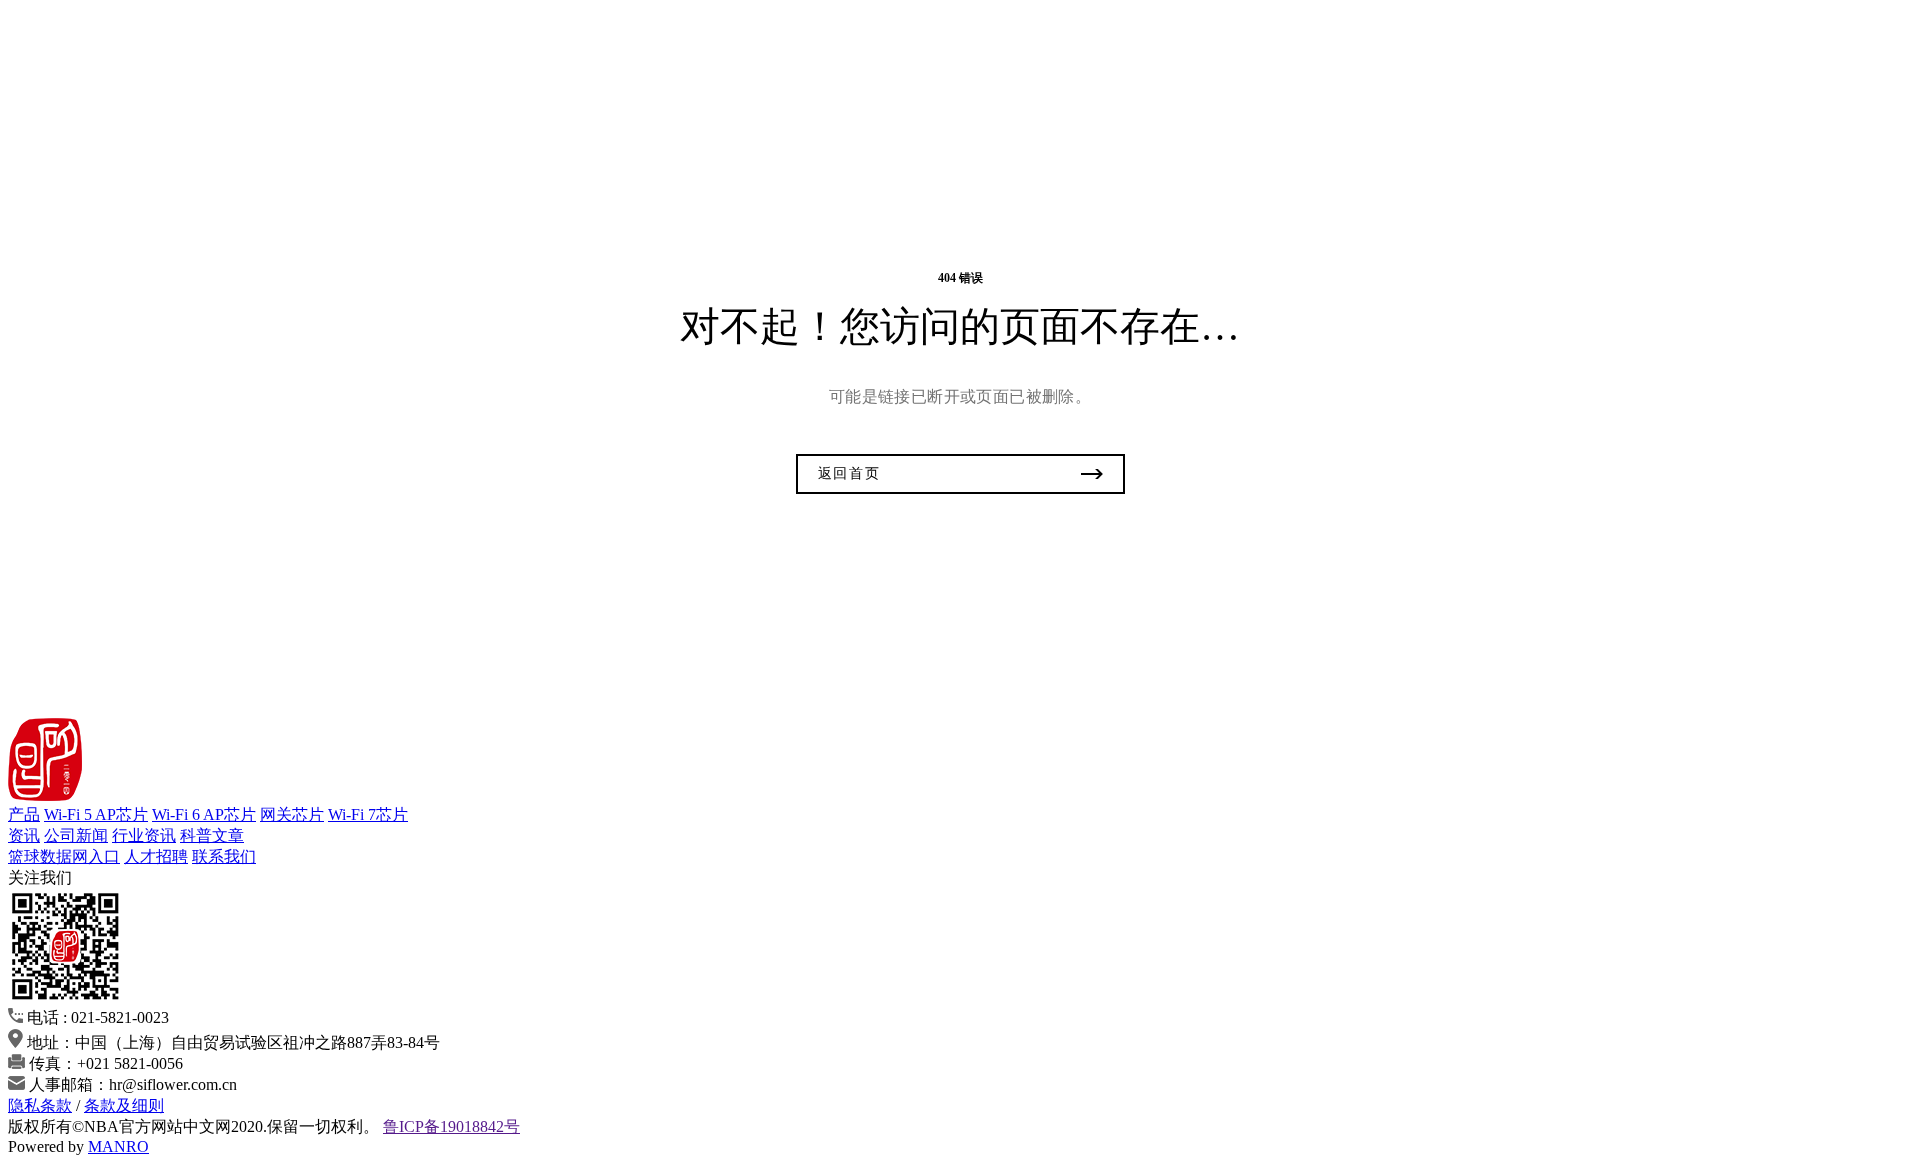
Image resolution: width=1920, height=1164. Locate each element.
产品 (24, 814)
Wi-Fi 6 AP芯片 (204, 814)
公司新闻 (76, 835)
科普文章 (212, 835)
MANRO (118, 1146)
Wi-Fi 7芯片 (368, 814)
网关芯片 (292, 814)
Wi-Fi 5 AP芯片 (96, 814)
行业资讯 (144, 835)
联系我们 (224, 856)
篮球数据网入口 (64, 856)
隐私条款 (40, 1105)
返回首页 (849, 473)
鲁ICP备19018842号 (451, 1126)
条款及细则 (124, 1105)
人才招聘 (156, 856)
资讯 (24, 835)
